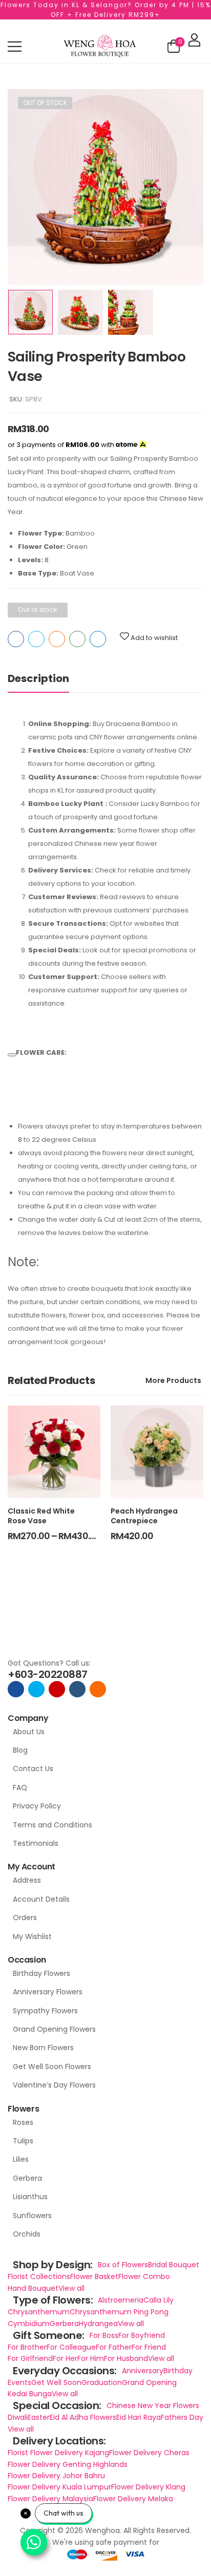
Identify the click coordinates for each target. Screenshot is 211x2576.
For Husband (126, 2358)
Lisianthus (30, 2197)
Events (19, 2382)
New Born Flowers (43, 2048)
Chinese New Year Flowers (153, 2405)
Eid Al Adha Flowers (83, 2417)
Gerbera (27, 2178)
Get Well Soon (56, 2382)
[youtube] (77, 1689)
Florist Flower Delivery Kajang (58, 2453)
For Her (65, 2358)
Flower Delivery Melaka (133, 2499)
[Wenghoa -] (100, 46)
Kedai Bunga (30, 2394)
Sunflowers (32, 2216)
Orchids (27, 2234)
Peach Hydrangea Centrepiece (144, 1516)
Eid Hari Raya (139, 2417)
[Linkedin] (98, 639)
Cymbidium (29, 2324)
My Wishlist (32, 1936)
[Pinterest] (57, 639)
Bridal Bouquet (174, 2265)
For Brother (27, 2347)
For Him (91, 2358)
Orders (25, 1918)
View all (71, 2288)
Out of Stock (45, 103)
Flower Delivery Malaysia (50, 2499)
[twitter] (36, 1689)
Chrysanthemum (39, 2312)
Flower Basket (94, 2276)
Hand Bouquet (33, 2288)
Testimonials (36, 1843)
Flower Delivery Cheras (149, 2453)
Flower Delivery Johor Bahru (56, 2476)
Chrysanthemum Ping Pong (119, 2312)
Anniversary (143, 2371)
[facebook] (16, 1689)
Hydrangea (98, 2324)
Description (38, 678)
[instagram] (57, 1689)
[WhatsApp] (77, 639)
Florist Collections (39, 2276)
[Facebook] (16, 639)
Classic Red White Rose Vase (41, 1516)
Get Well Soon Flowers (52, 2067)
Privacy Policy (37, 1806)
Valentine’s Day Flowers (54, 2085)
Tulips (23, 2141)
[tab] (38, 679)
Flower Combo (144, 2276)
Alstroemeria (121, 2300)
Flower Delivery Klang (148, 2487)
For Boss (104, 2335)
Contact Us (33, 1769)
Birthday (178, 2371)
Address (27, 1880)
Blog (20, 1750)
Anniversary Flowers (48, 1992)
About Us (29, 1732)
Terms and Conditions (52, 1825)
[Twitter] (36, 639)
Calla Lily (159, 2300)
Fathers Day (182, 2417)
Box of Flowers (123, 2265)
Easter (39, 2417)
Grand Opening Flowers (54, 2029)
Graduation (102, 2382)
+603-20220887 (48, 1674)
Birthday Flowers (41, 1973)
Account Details (41, 1899)
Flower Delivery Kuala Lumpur (59, 2487)
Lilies (21, 2159)
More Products (173, 1380)
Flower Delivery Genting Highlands (68, 2464)
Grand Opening (149, 2382)
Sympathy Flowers (45, 2011)
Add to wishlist (154, 638)
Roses (23, 2122)
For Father (114, 2347)
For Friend (149, 2347)
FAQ (20, 1787)
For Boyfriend (142, 2335)
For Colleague (71, 2347)
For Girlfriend (30, 2358)
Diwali (18, 2417)
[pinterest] (98, 1689)
